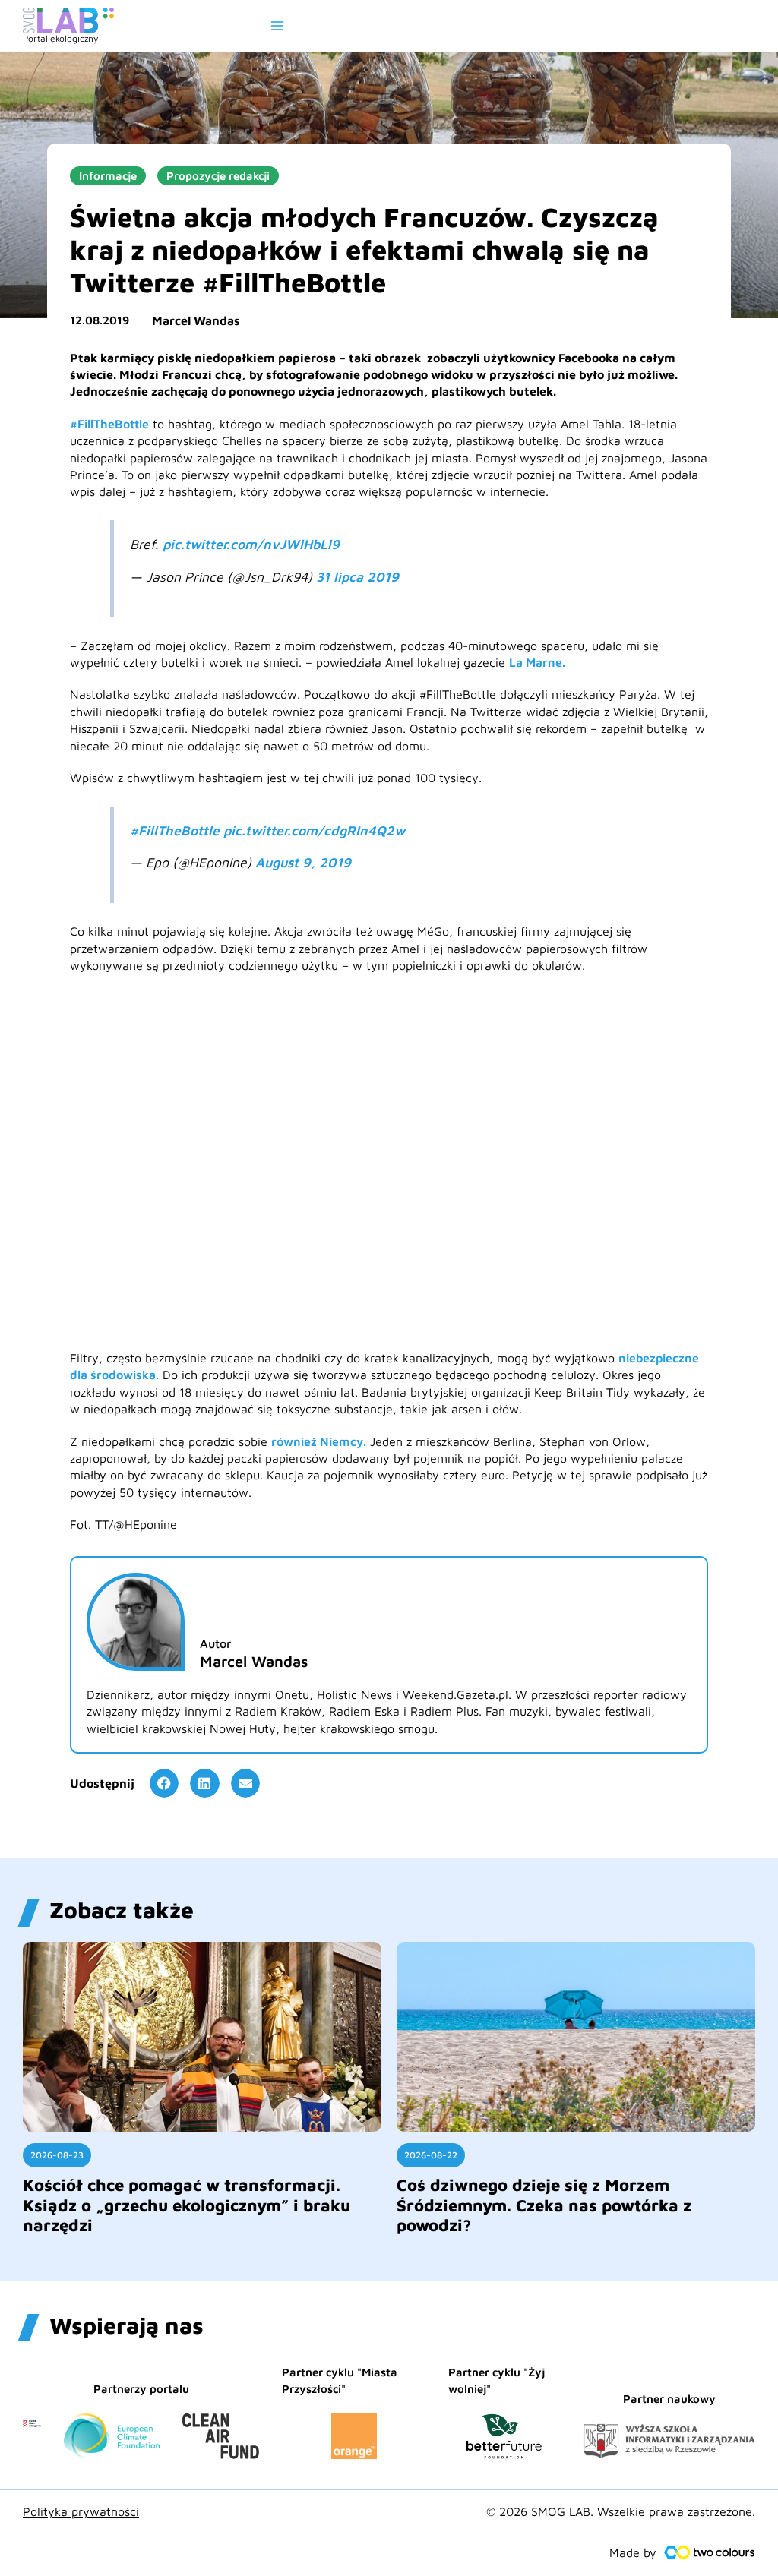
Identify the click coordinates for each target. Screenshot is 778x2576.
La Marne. (537, 662)
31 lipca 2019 (357, 577)
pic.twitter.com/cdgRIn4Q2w (314, 830)
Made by (633, 2552)
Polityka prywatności (81, 2511)
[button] (164, 1783)
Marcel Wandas (196, 320)
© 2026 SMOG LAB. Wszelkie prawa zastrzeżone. (621, 2511)
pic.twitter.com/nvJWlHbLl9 (251, 544)
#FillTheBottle (109, 424)
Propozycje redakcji (218, 176)
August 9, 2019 (303, 862)
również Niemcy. (319, 1441)
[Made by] (710, 2552)
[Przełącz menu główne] (277, 26)
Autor (215, 1643)
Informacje (108, 176)
